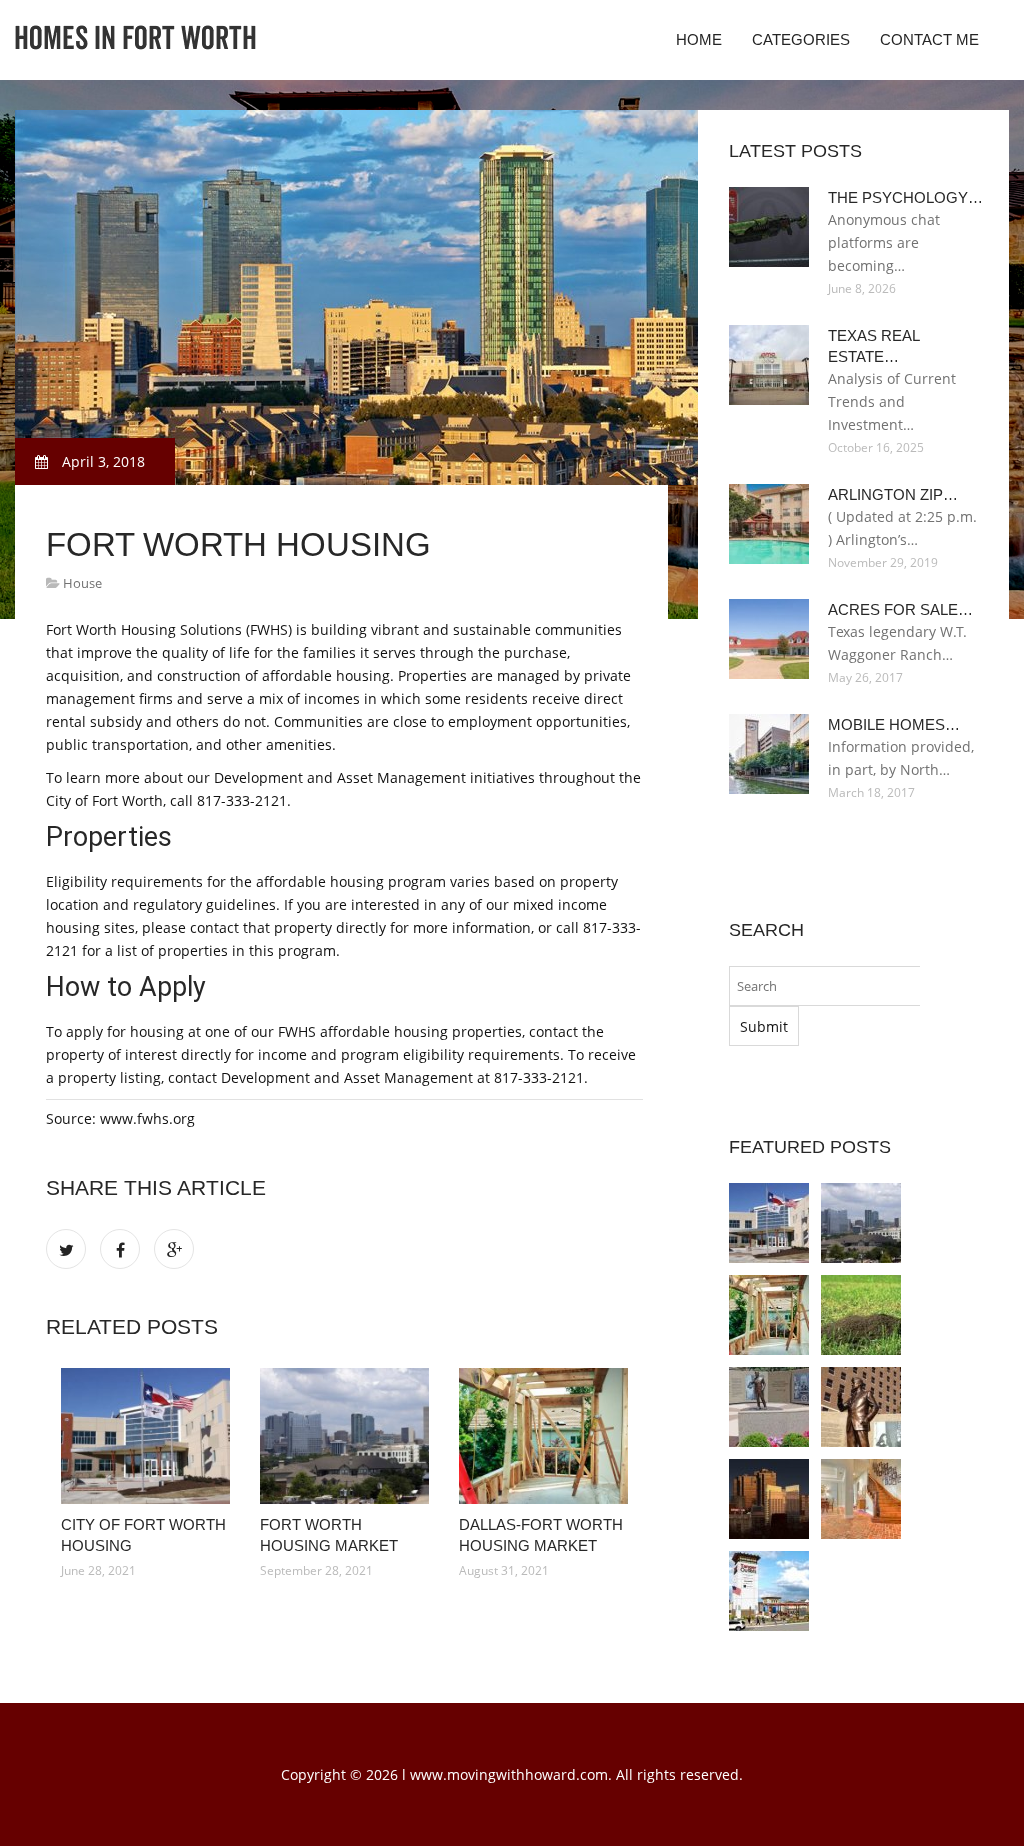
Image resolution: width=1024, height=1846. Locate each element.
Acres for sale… (900, 609)
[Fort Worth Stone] (861, 1499)
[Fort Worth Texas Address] (861, 1407)
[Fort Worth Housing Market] (344, 1436)
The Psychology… (905, 197)
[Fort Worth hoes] (861, 1315)
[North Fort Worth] (769, 1591)
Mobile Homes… (894, 724)
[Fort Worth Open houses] (769, 1499)
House (82, 583)
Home (699, 39)
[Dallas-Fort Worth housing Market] (543, 1436)
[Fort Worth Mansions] (769, 1407)
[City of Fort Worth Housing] (145, 1436)
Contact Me (929, 39)
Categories (801, 39)
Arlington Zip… (893, 494)
